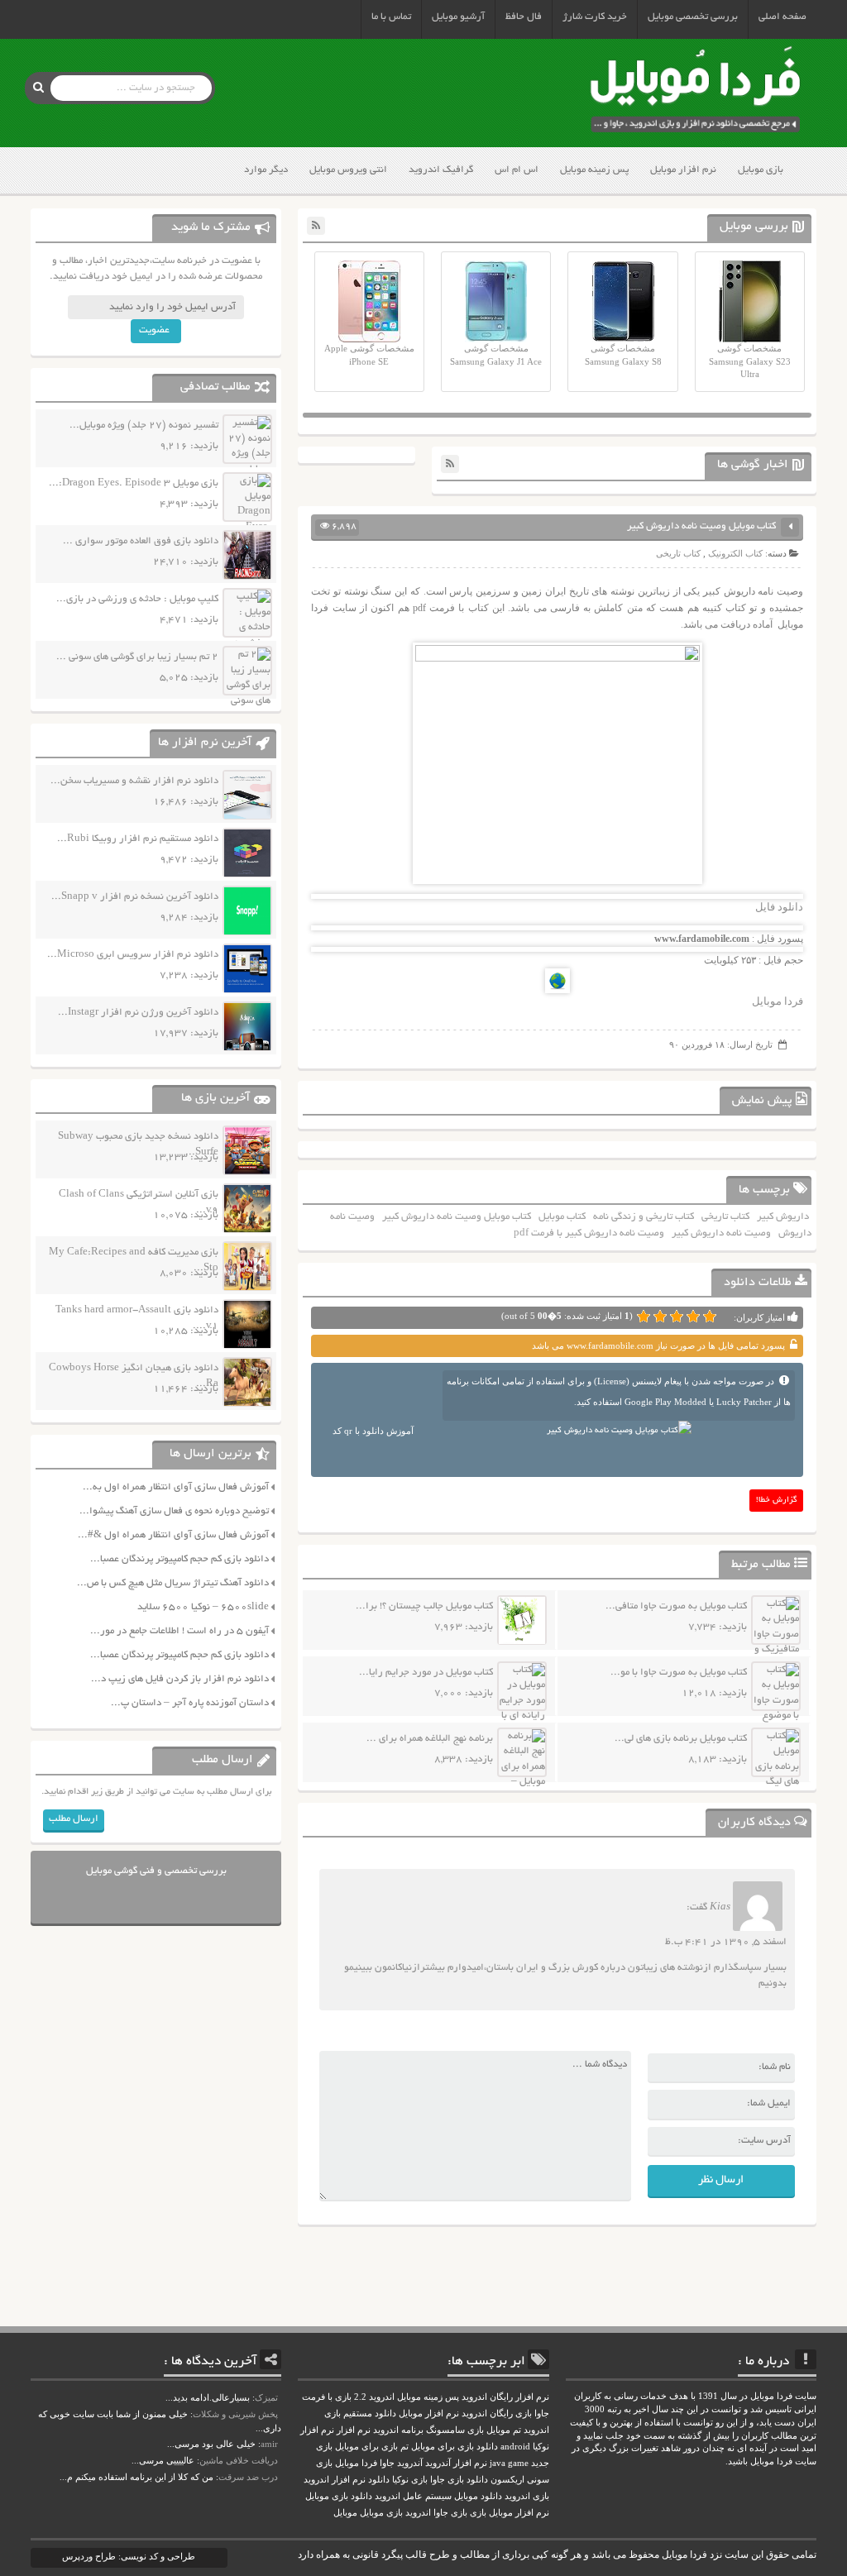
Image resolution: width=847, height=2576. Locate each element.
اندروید (418, 2513)
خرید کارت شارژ (595, 17)
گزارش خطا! (777, 1501)
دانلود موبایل (478, 2496)
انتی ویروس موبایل (348, 170)
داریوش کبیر (783, 1217)
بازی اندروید (527, 2496)
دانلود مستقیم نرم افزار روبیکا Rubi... (138, 839)
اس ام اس (517, 170)
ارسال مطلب (74, 1819)
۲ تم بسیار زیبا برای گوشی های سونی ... (137, 657)
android (515, 2447)
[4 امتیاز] (660, 1317)
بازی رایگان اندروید (497, 2414)
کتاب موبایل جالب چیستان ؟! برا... (424, 1606)
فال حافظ (524, 17)
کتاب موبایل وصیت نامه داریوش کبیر (457, 1217)
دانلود (379, 2480)
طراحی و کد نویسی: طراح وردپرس (129, 2556)
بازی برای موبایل (366, 2447)
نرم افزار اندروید (335, 2480)
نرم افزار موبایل (683, 170)
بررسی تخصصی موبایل (693, 17)
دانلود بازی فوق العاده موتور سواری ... (141, 541)
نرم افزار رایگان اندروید (505, 2397)
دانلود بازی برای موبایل (455, 2447)
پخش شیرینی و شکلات (235, 2414)
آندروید (410, 2463)
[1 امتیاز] (710, 1317)
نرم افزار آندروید (456, 2463)
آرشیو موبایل (458, 17)
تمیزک (266, 2397)
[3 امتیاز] (677, 1317)
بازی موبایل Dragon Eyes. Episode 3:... (134, 483)
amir (269, 2444)
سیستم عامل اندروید (413, 2496)
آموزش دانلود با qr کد (373, 1431)
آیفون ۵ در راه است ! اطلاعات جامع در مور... (179, 1631)
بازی (478, 2513)
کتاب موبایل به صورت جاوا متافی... (676, 1606)
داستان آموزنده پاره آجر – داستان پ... (190, 1703)
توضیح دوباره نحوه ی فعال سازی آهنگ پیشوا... (174, 1511)
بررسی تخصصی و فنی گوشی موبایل (156, 1871)
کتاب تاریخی (678, 553)
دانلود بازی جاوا (459, 2480)
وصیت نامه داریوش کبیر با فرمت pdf (589, 1233)
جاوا (387, 2463)
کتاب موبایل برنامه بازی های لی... (681, 1739)
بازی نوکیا (410, 2480)
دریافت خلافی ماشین (239, 2460)
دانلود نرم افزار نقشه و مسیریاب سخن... (134, 781)
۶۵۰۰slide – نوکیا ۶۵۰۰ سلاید (203, 1607)
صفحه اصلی (782, 17)
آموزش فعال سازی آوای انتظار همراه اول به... (176, 1487)
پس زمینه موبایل (594, 170)
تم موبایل (504, 2430)
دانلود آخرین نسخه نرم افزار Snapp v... (135, 897)
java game (509, 2463)
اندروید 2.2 (374, 2397)
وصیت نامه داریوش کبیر (721, 1233)
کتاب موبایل (562, 1217)
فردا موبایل (778, 1001)
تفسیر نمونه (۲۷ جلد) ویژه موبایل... (144, 425)
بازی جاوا (450, 2513)
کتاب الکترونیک (735, 553)
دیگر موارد (266, 170)
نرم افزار (354, 2430)
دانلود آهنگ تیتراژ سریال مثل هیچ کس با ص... (173, 1583)
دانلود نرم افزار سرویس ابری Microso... (133, 955)
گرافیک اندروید (441, 170)
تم (404, 2447)
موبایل (345, 2513)
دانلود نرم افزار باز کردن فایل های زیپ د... (180, 1679)
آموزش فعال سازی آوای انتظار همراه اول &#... (173, 1535)
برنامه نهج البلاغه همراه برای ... (430, 1739)
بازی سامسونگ (455, 2430)
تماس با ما (391, 17)
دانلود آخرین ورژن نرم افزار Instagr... (138, 1013)
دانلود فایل (779, 907)
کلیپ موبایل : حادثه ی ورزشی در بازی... (137, 599)
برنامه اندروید (398, 2430)
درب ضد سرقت (248, 2477)
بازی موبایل (761, 170)
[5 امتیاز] (644, 1317)
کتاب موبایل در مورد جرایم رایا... (426, 1673)
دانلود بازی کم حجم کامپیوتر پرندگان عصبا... (179, 1559)
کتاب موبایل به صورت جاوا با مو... (679, 1673)
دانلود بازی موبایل (339, 2496)
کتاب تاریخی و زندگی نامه (644, 1217)
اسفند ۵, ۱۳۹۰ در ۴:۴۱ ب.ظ (726, 1942)
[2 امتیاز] (693, 1317)
